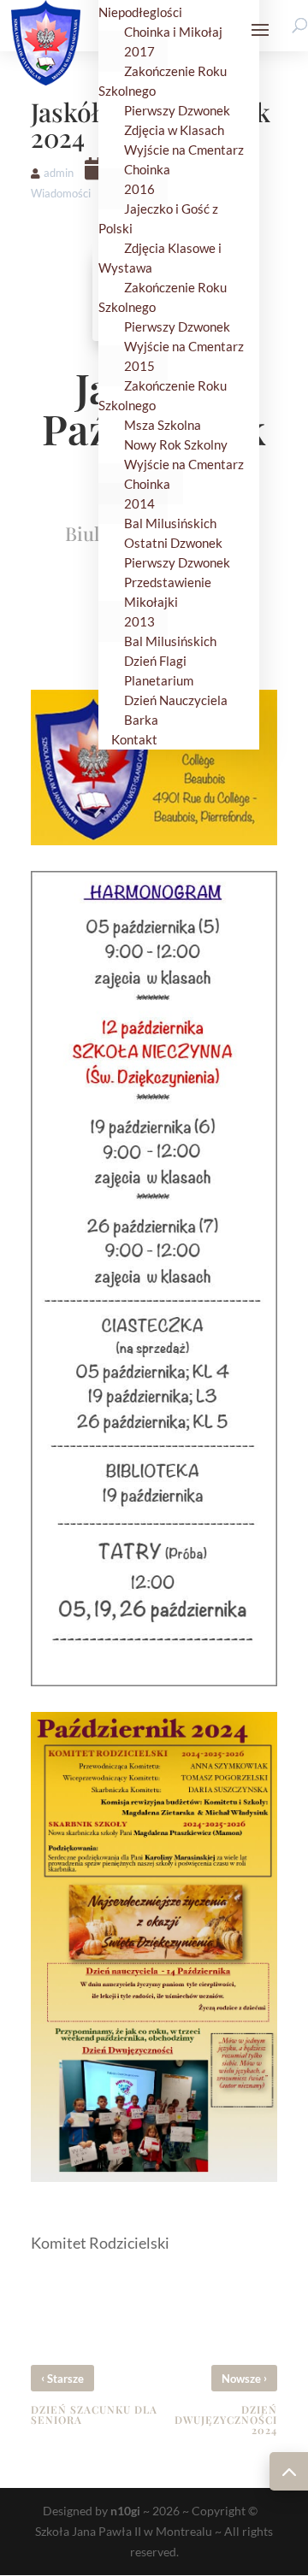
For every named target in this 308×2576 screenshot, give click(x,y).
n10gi (125, 2511)
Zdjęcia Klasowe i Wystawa (160, 258)
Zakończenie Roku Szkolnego (163, 81)
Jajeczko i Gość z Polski (158, 218)
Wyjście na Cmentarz (184, 346)
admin (59, 173)
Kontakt (134, 739)
